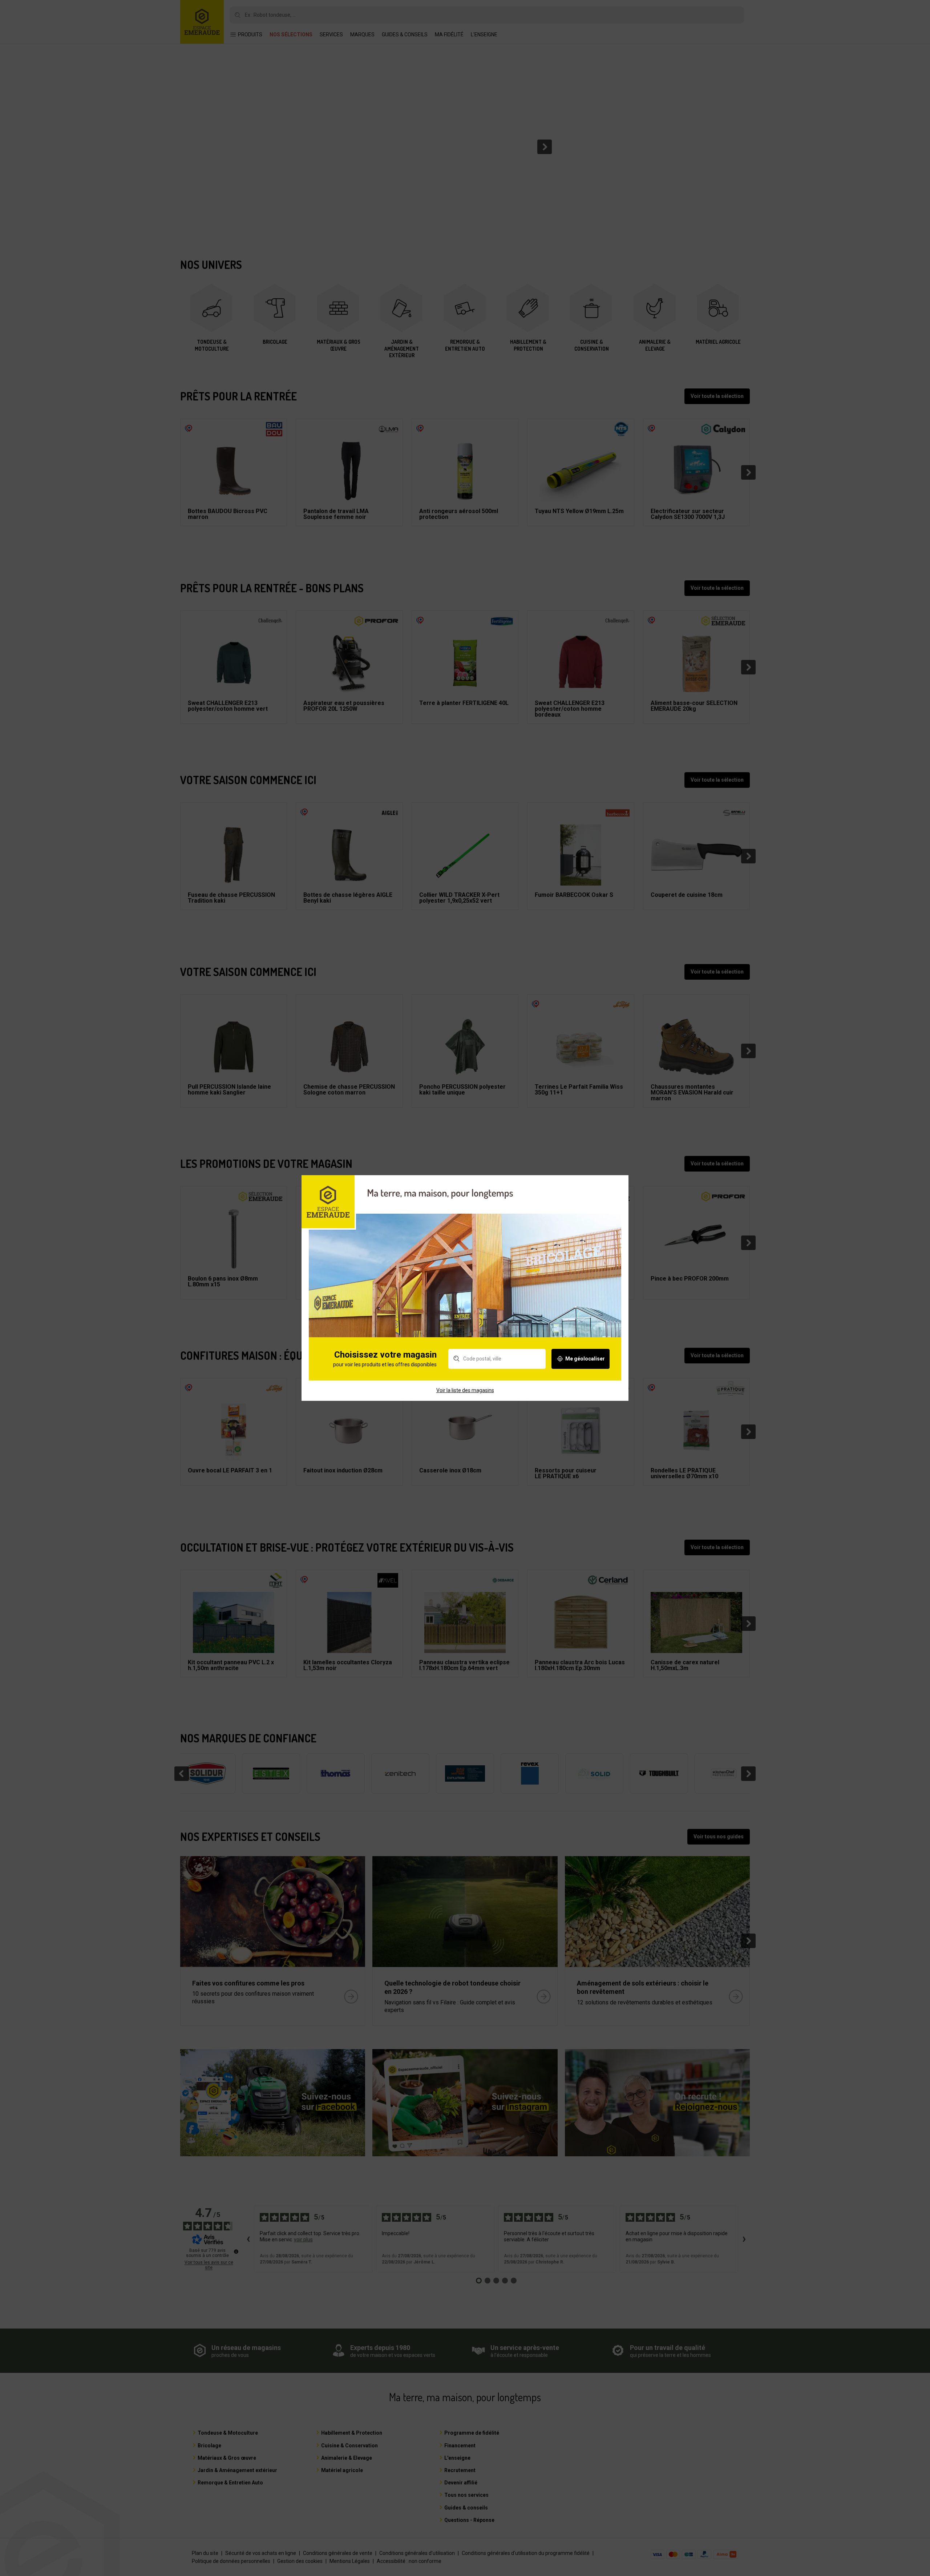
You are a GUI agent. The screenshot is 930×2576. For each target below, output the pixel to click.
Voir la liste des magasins (465, 1390)
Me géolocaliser (585, 1359)
